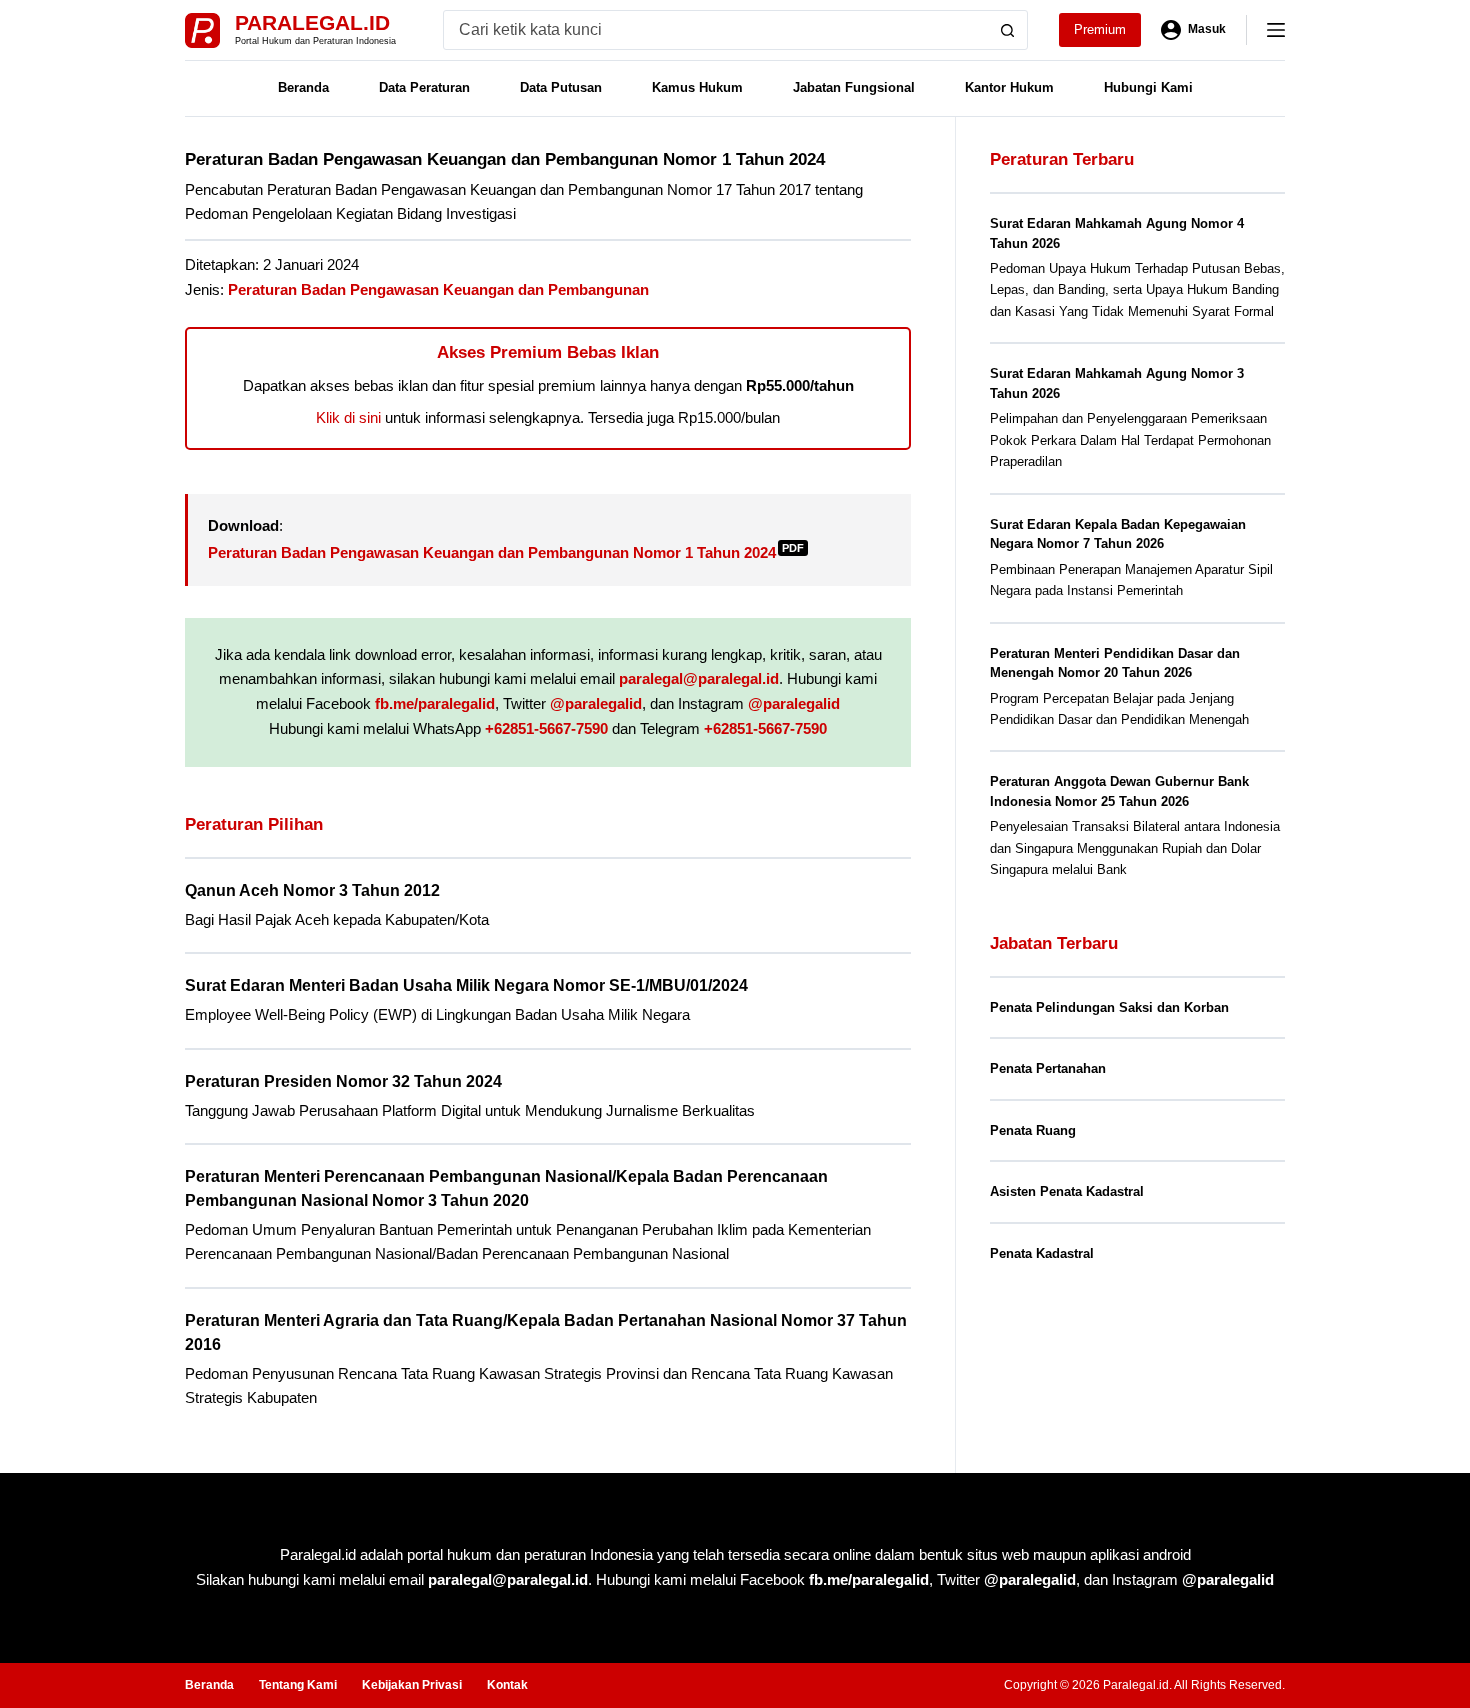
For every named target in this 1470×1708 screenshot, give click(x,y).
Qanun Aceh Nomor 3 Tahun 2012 (312, 890)
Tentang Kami (298, 1685)
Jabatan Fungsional (854, 87)
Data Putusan (561, 87)
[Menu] (1276, 30)
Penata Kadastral (1042, 1253)
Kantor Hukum (1009, 87)
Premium (1100, 29)
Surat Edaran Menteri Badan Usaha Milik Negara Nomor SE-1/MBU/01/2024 (466, 985)
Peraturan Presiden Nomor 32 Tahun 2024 (343, 1081)
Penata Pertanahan (1048, 1068)
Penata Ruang (1033, 1130)
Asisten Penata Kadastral (1067, 1191)
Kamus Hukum (697, 87)
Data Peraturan (424, 87)
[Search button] (1008, 30)
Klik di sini (348, 417)
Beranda (303, 87)
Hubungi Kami (1148, 87)
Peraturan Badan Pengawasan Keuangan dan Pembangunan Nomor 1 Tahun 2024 (506, 552)
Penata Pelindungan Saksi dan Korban (1109, 1007)
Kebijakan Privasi (412, 1685)
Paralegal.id (312, 22)
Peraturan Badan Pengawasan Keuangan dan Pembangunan (438, 289)
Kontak (507, 1685)
